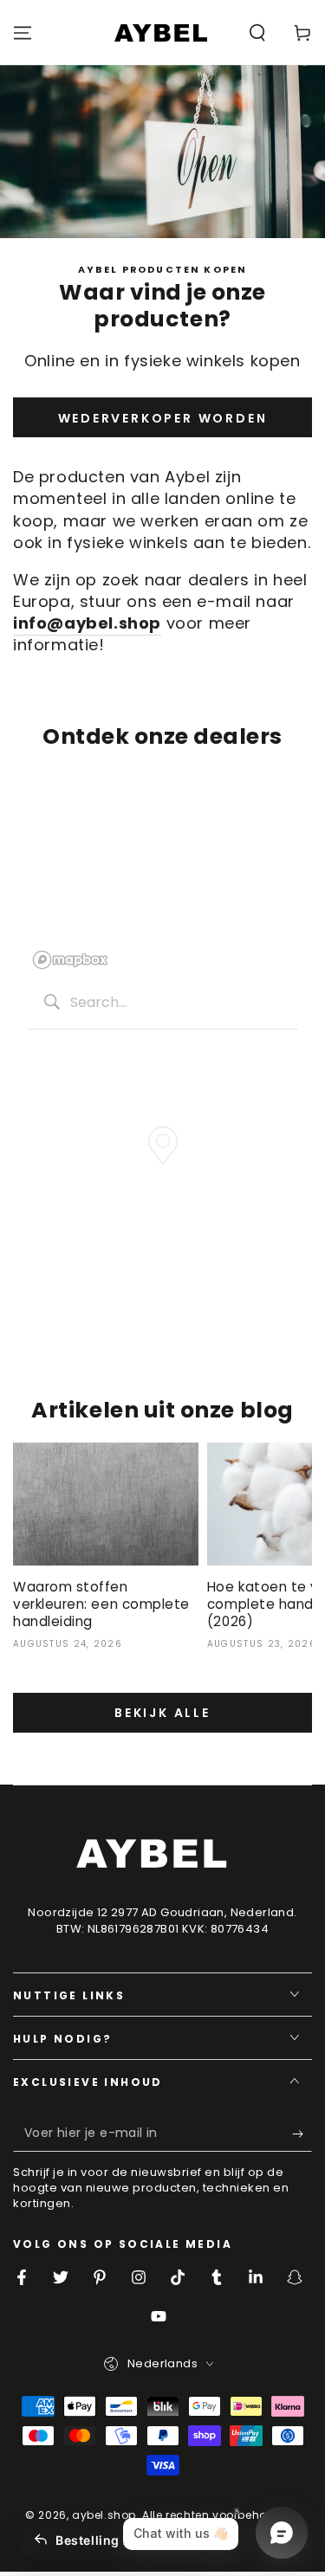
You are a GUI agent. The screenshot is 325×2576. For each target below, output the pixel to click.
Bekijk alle (162, 1713)
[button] (257, 33)
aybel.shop (104, 2515)
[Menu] (23, 33)
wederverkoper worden (163, 418)
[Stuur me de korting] (302, 2134)
